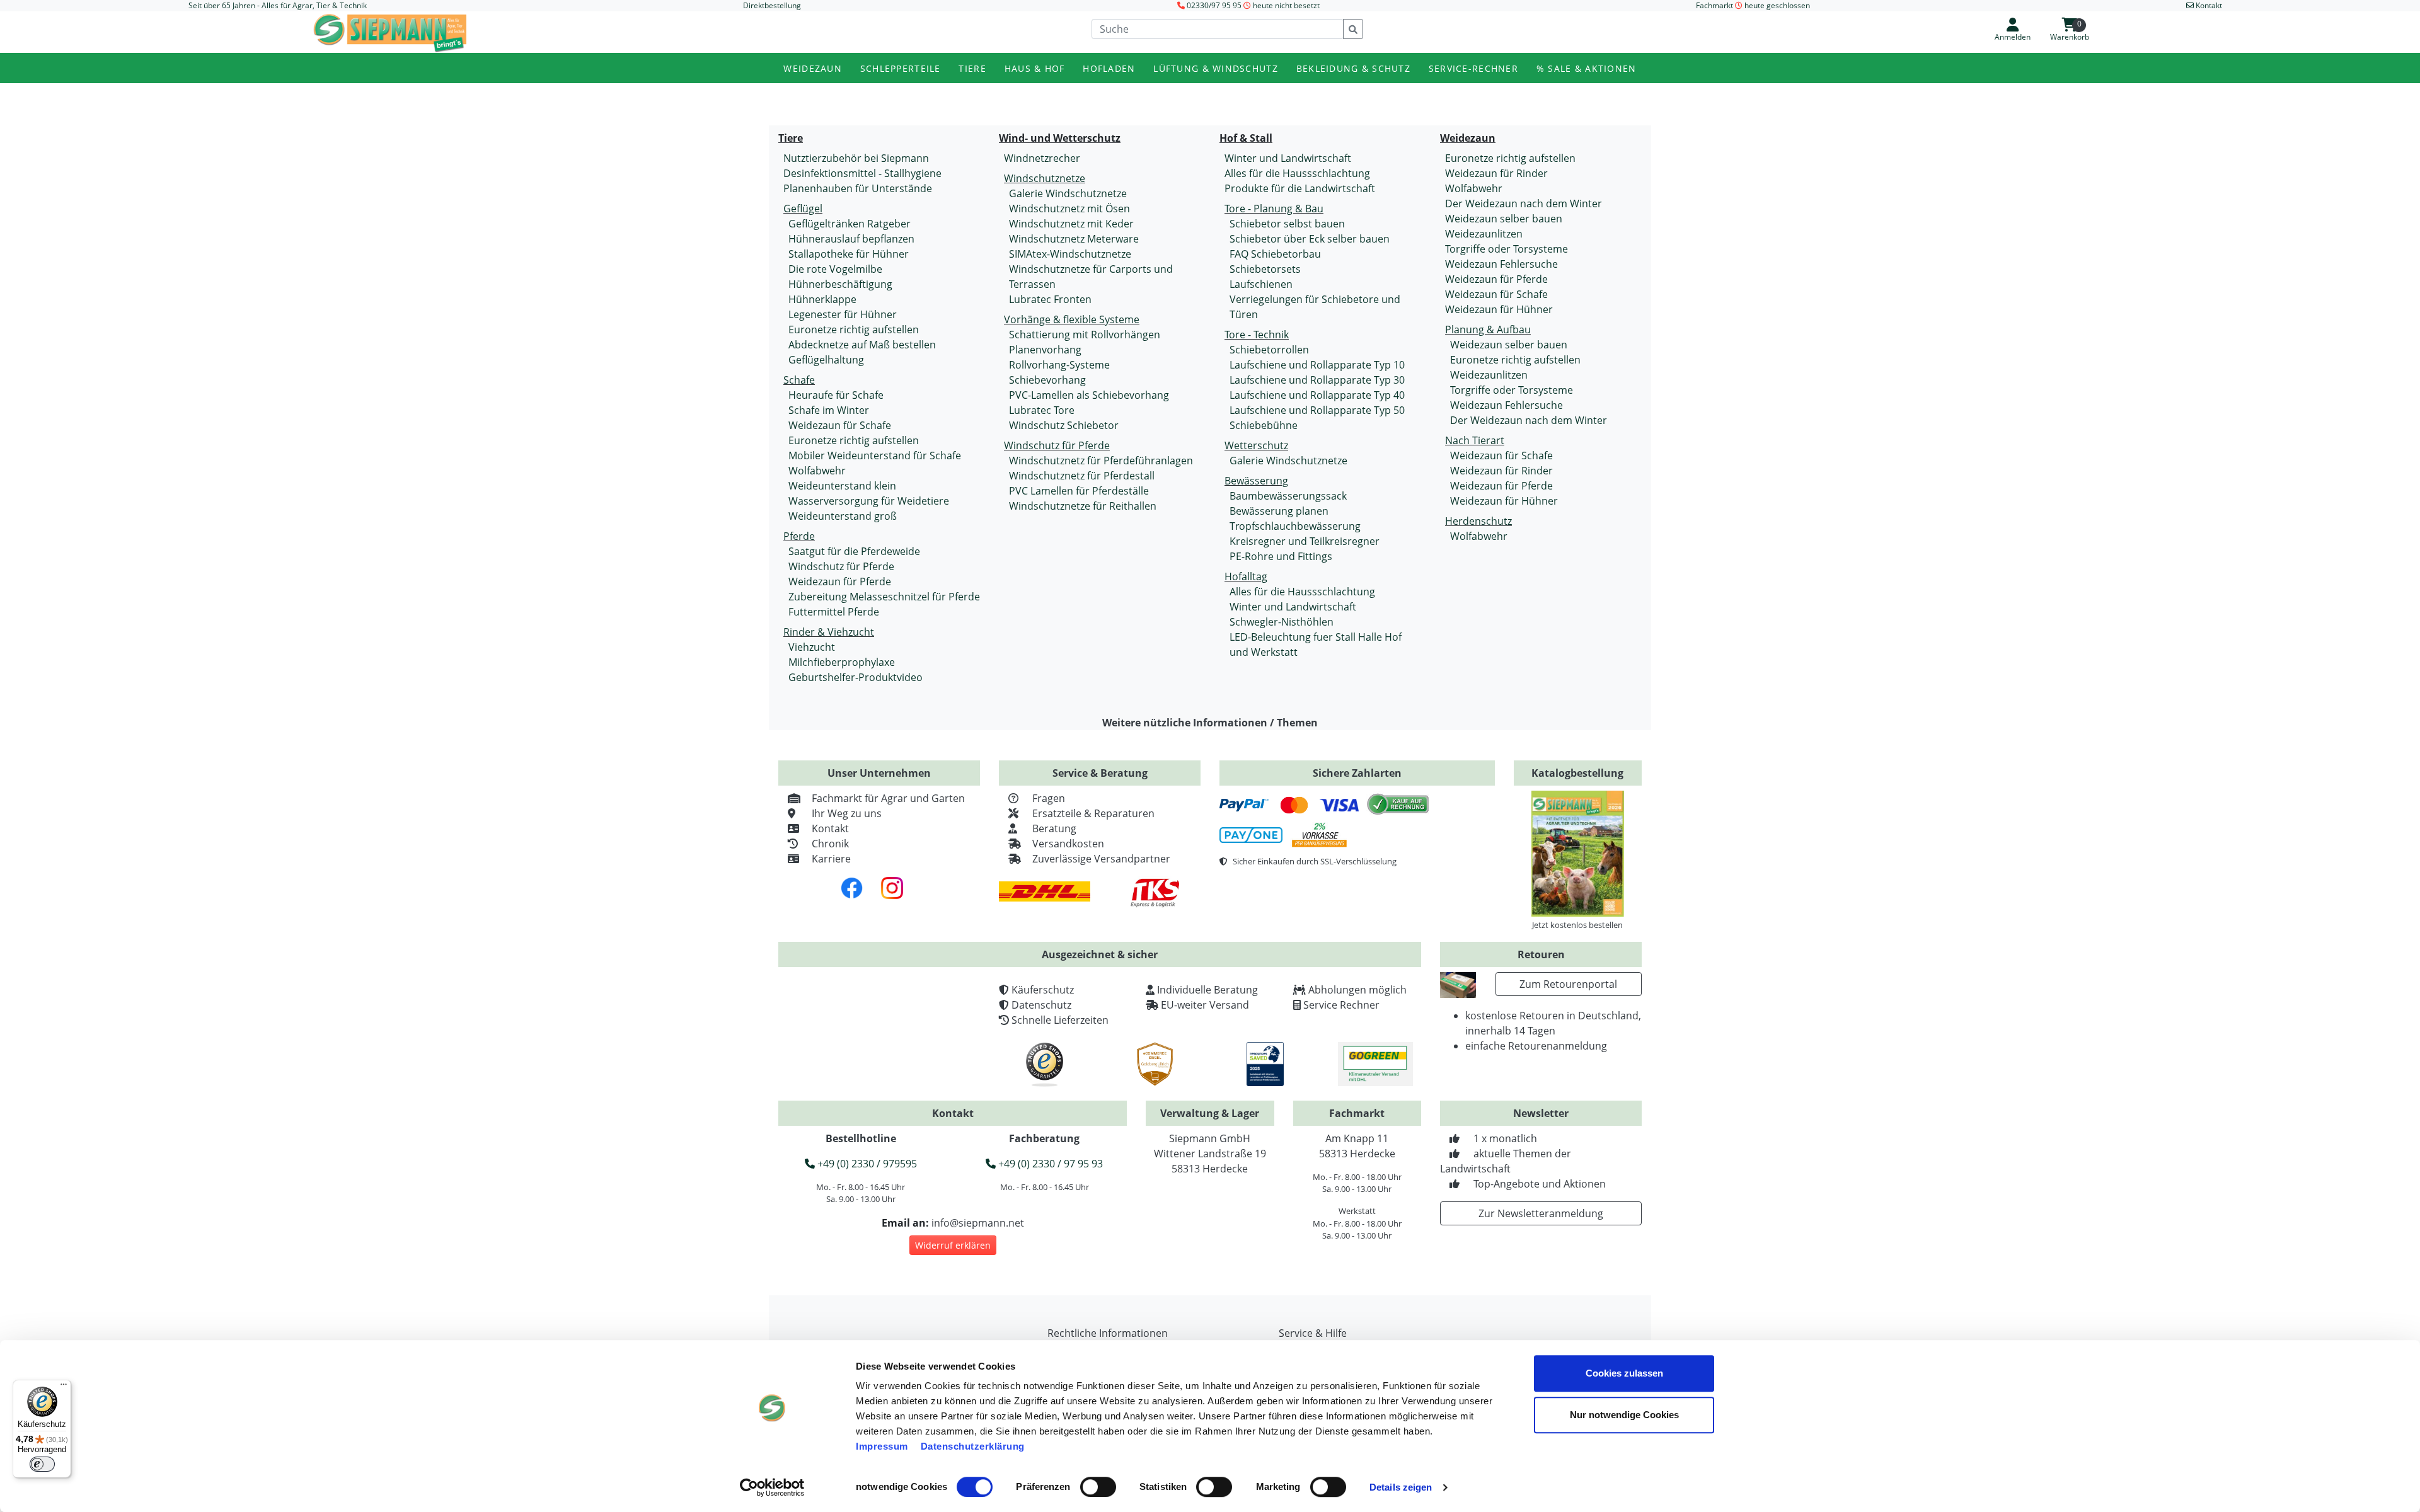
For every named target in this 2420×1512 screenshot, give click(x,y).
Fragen (1049, 798)
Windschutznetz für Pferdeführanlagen (1101, 461)
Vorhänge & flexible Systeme (1072, 319)
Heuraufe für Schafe (836, 395)
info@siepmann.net (978, 1223)
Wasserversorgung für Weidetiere (869, 501)
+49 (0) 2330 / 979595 (866, 1164)
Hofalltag (1246, 576)
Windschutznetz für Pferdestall (1082, 476)
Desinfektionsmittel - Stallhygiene (862, 173)
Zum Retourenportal (1568, 984)
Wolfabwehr (817, 471)
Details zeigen (1401, 1487)
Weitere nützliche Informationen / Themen (1210, 723)
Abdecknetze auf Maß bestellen (862, 345)
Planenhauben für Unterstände (858, 188)
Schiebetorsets (1265, 269)
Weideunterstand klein (842, 486)
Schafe (799, 380)
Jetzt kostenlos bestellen (1577, 925)
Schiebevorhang (1047, 380)
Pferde (799, 536)
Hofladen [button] (1109, 68)
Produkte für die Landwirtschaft (1300, 188)
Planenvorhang (1045, 350)
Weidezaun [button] (813, 68)
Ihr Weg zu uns (847, 813)
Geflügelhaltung (826, 360)
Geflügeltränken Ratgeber (850, 224)
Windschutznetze (1045, 178)
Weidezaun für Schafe (840, 425)
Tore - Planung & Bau (1274, 209)
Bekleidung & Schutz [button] (1353, 68)
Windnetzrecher (1042, 158)
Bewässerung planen (1279, 511)
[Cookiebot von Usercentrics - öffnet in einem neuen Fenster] (772, 1487)
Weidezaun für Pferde (840, 581)
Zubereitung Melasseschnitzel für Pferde (884, 597)
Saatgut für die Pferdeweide (854, 551)
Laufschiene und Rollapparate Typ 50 (1317, 410)
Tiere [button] (972, 68)
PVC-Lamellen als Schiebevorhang (1089, 395)
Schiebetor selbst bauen (1287, 224)
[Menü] (64, 1387)
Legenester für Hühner (843, 314)
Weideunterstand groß (843, 516)
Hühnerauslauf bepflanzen (851, 239)
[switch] (1098, 1487)
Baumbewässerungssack (1288, 496)
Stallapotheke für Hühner (849, 254)
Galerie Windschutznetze (1068, 193)
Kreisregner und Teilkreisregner (1305, 541)
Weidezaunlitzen (1484, 234)
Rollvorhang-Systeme (1059, 365)
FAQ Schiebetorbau (1275, 254)
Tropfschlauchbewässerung (1295, 526)
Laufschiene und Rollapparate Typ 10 (1317, 365)
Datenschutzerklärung (973, 1446)
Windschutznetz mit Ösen (1069, 209)
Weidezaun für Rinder (1496, 173)
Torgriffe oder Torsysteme (1507, 249)
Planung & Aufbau (1488, 329)
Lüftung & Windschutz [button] (1216, 68)
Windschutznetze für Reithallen (1083, 506)
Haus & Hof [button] (1035, 68)
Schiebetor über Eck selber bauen (1310, 239)
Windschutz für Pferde (841, 566)
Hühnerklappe (822, 299)
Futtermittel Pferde (834, 612)
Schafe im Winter (829, 410)
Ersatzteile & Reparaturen (1093, 813)
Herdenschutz (1478, 521)
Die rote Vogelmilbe (835, 269)
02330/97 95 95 (1214, 5)
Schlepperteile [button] (901, 68)
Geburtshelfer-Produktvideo (856, 677)
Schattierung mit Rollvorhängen (1085, 335)
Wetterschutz (1256, 445)
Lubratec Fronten (1050, 299)
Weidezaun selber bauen (1504, 219)
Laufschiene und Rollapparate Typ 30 (1317, 380)
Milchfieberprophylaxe (842, 662)
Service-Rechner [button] (1473, 68)
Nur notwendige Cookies (1624, 1415)
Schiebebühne (1264, 425)
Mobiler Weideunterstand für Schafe (875, 455)
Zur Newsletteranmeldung (1541, 1213)
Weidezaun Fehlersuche (1501, 264)
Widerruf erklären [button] (953, 1245)
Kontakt (830, 828)
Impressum (882, 1446)
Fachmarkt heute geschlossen (1753, 5)
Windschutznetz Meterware (1074, 239)
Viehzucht (812, 647)
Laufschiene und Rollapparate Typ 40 (1317, 395)
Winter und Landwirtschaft (1288, 158)
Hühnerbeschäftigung (840, 284)
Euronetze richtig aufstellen (854, 329)
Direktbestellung (772, 5)
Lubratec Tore (1042, 410)
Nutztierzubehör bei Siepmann (856, 158)
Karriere (831, 859)
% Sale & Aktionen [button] (1587, 68)
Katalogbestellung (1577, 773)
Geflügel (803, 209)
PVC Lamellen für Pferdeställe (1079, 491)
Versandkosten (1068, 844)
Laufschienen (1261, 284)
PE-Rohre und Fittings (1281, 556)
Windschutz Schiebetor (1064, 425)
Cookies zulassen (1624, 1373)
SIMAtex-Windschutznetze (1070, 254)
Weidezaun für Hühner (1499, 309)
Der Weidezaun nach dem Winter (1524, 203)
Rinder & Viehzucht (829, 632)
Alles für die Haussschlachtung (1297, 173)
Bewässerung (1256, 481)
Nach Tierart (1475, 440)
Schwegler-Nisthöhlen (1282, 622)
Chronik (830, 844)
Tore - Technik (1257, 335)
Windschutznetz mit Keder (1071, 224)
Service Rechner (1341, 1005)
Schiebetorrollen (1269, 350)
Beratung (1054, 828)
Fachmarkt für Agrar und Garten (888, 798)
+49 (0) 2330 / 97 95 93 (1049, 1164)
